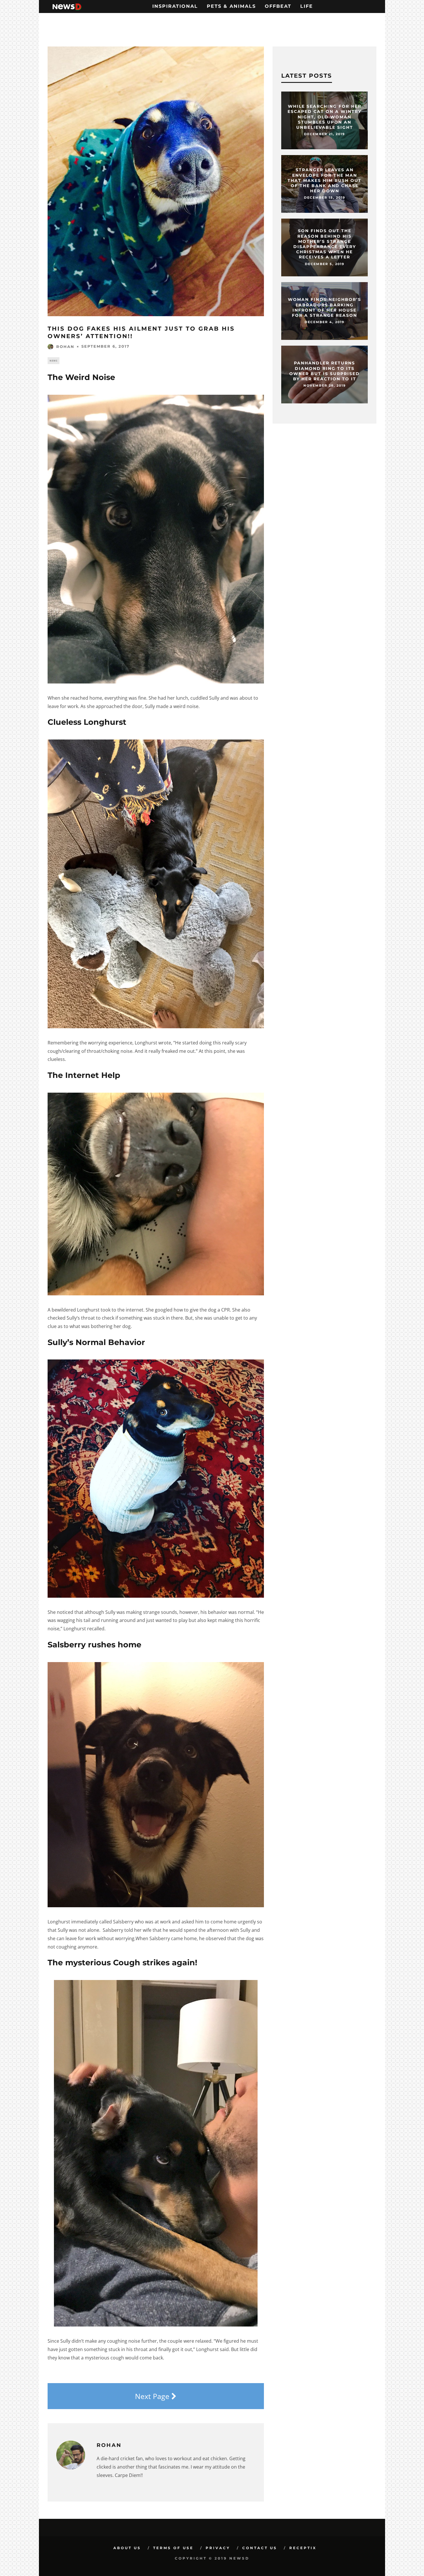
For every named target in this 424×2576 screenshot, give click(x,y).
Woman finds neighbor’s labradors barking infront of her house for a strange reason (324, 308)
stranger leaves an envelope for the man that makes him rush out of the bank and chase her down (324, 180)
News (54, 361)
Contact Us (260, 2548)
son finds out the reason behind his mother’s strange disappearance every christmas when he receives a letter (325, 244)
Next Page (153, 2396)
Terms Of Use (173, 2548)
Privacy (218, 2548)
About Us (127, 2548)
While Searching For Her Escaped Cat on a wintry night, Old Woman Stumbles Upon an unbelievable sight (324, 117)
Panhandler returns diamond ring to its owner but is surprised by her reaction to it (324, 371)
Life (307, 6)
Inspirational (175, 6)
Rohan (65, 347)
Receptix (303, 2548)
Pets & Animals (231, 6)
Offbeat (278, 6)
